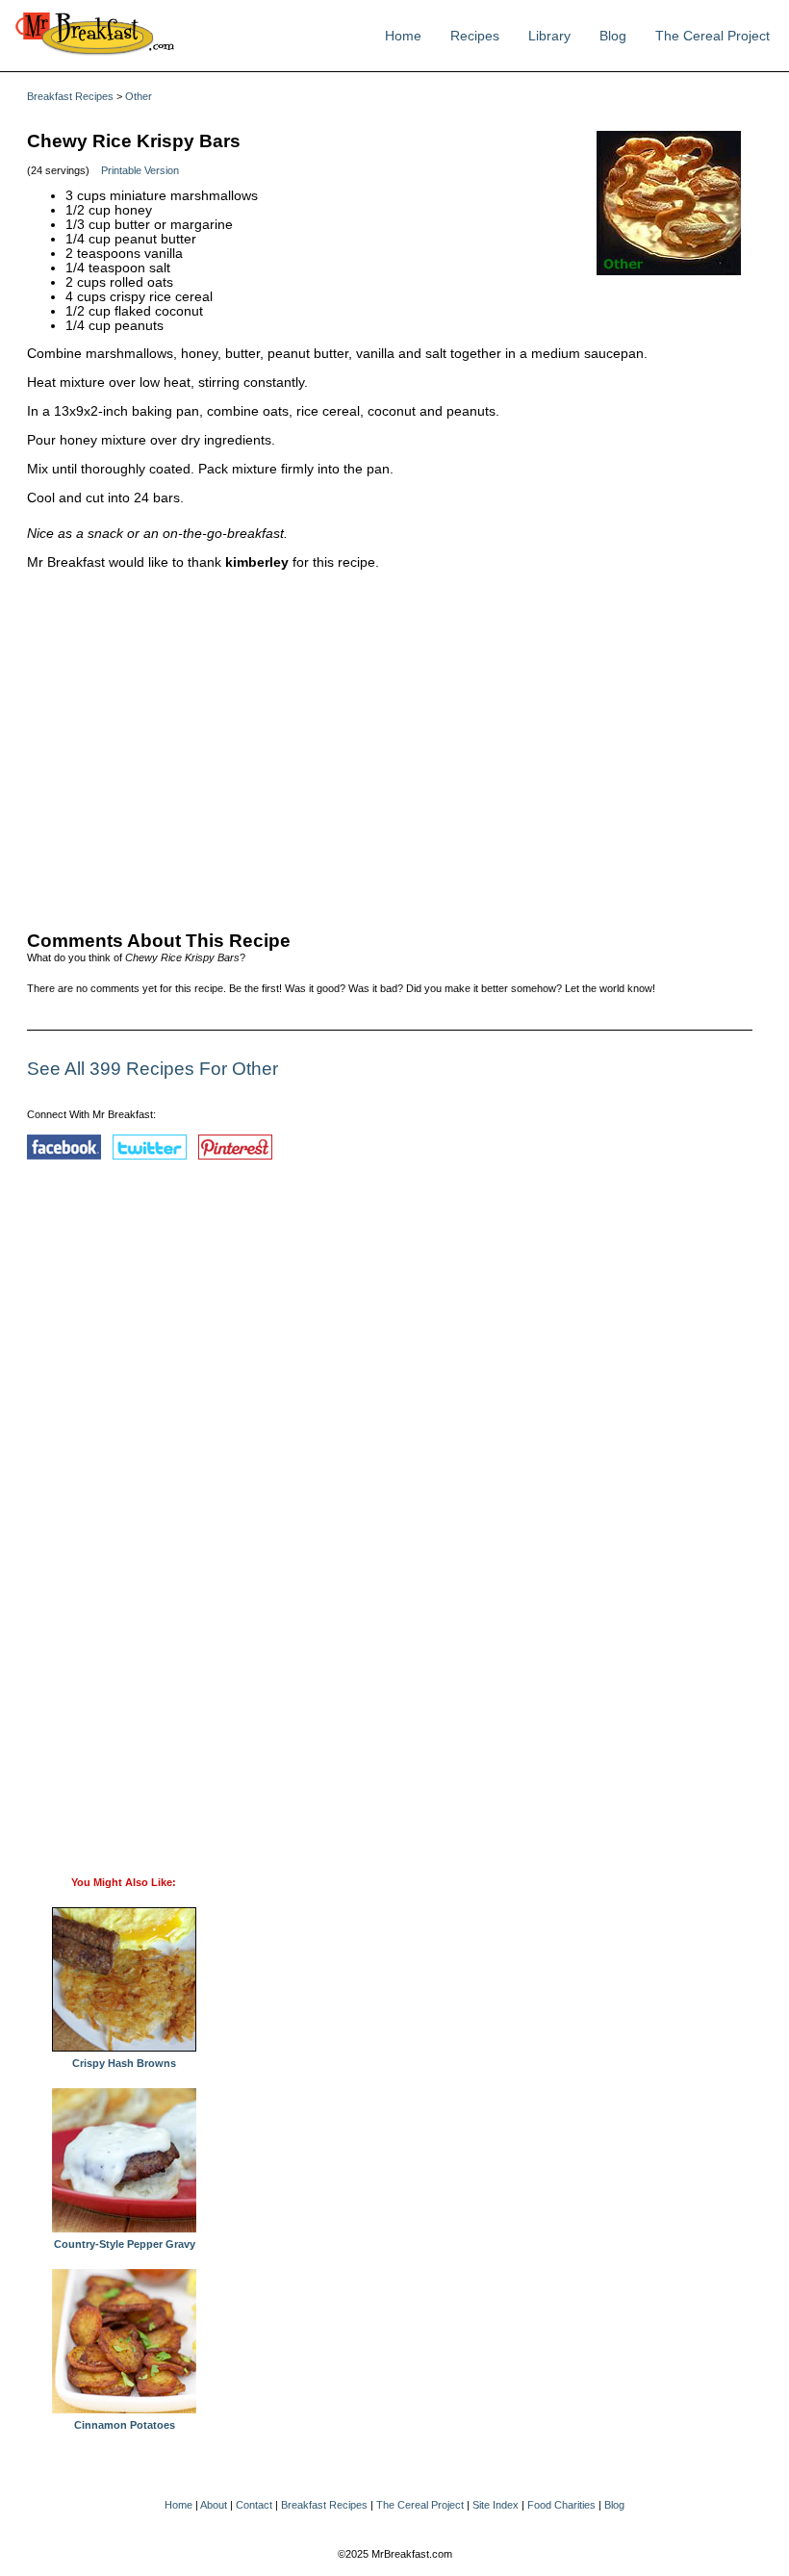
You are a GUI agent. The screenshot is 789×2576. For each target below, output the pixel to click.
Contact (254, 2505)
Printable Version (140, 170)
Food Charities (561, 2505)
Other (139, 96)
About (214, 2505)
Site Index (496, 2505)
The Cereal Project (713, 36)
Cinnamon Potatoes (125, 2425)
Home (403, 36)
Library (549, 36)
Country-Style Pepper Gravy (125, 2244)
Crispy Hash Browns (124, 2063)
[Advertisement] (390, 746)
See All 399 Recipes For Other (153, 1069)
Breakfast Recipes (70, 96)
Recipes (475, 36)
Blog (613, 36)
